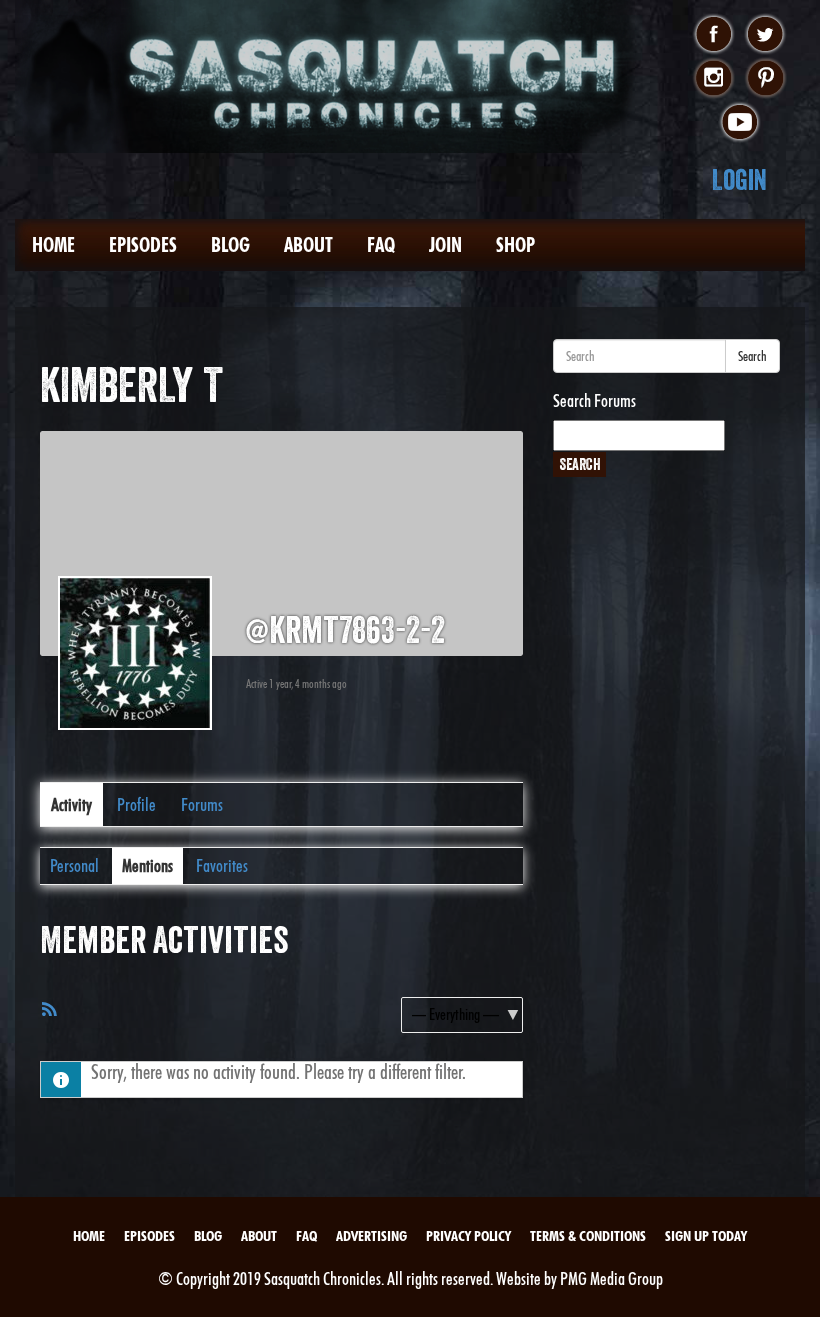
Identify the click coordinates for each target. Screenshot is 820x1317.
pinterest (765, 79)
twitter (765, 35)
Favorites (222, 865)
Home (53, 245)
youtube (739, 123)
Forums (202, 804)
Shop (515, 245)
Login (739, 179)
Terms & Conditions (588, 1236)
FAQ (381, 245)
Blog (230, 245)
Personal (74, 865)
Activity (71, 804)
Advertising (371, 1236)
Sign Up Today (706, 1236)
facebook (713, 35)
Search (752, 356)
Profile (136, 804)
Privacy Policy (468, 1236)
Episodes (143, 245)
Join (445, 245)
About (308, 245)
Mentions (147, 865)
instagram (713, 79)
